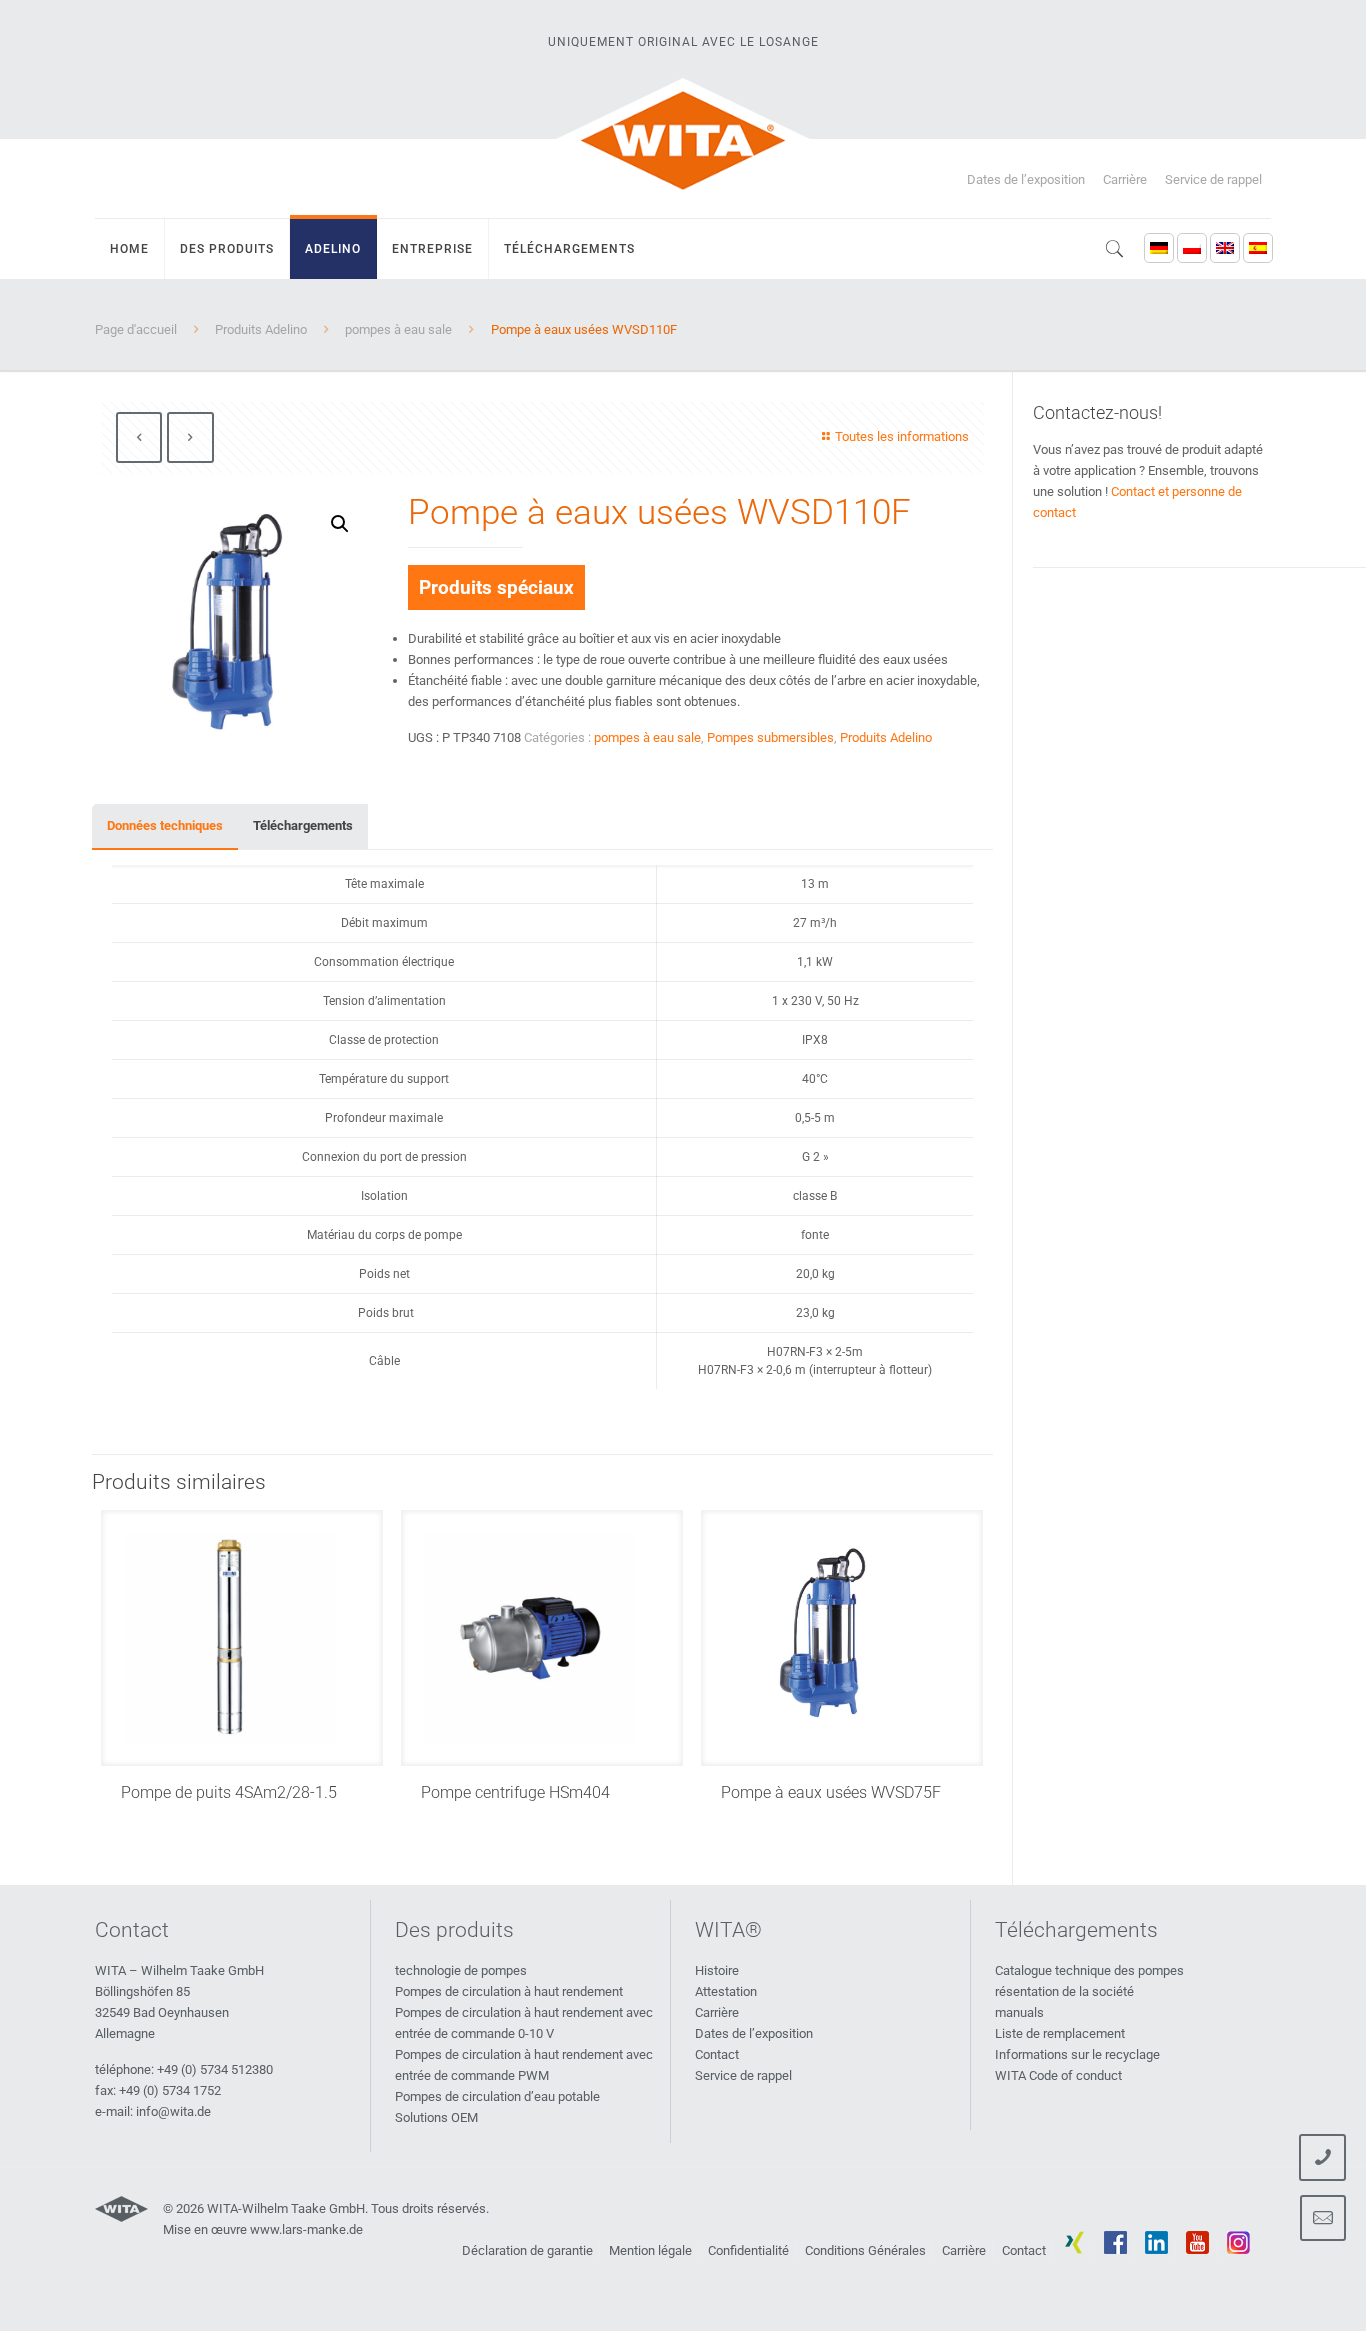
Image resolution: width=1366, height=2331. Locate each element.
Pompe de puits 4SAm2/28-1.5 (229, 1792)
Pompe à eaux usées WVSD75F (831, 1792)
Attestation (726, 1991)
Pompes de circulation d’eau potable (497, 2096)
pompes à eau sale (398, 329)
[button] (340, 524)
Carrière (1125, 179)
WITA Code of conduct (1058, 2075)
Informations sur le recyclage (1077, 2054)
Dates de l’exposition (1026, 179)
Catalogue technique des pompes (1089, 1970)
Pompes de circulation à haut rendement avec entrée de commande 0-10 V (524, 2023)
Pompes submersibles (770, 737)
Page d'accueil (136, 329)
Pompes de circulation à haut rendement (509, 1991)
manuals (1019, 2012)
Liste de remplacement (1060, 2033)
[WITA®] (683, 140)
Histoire (717, 1970)
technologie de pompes (461, 1970)
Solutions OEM (436, 2117)
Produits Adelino (261, 329)
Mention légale (650, 2250)
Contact (717, 2054)
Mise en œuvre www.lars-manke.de (263, 2229)
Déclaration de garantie (527, 2250)
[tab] (165, 826)
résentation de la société (1064, 1991)
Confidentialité (748, 2250)
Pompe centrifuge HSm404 (515, 1792)
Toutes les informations (902, 436)
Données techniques (165, 825)
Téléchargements (303, 825)
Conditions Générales (865, 2250)
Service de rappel (1213, 179)
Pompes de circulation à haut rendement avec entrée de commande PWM (524, 2065)
